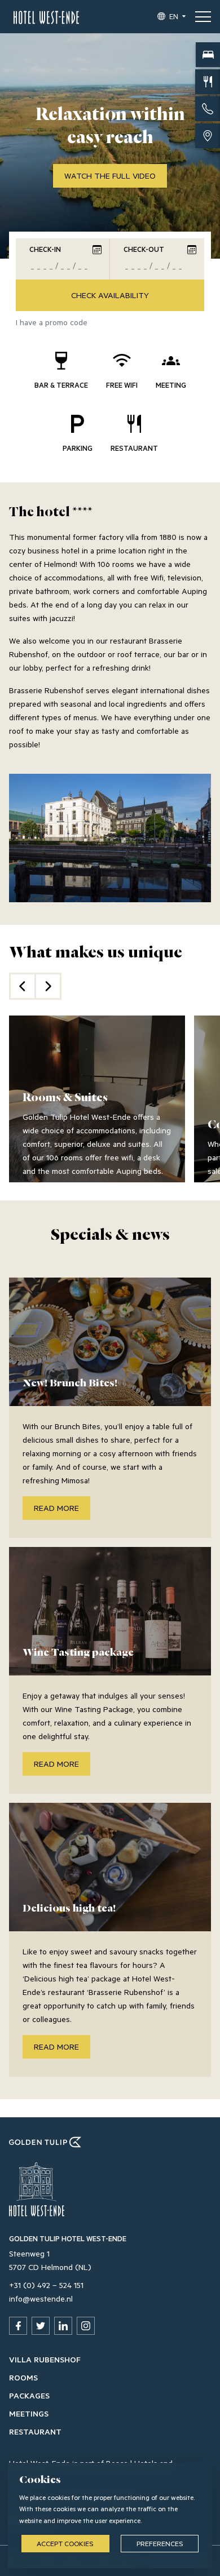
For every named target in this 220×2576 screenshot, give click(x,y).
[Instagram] (86, 2326)
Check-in (45, 249)
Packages (29, 2395)
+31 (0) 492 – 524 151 (46, 2285)
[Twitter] (41, 2326)
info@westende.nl (41, 2298)
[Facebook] (18, 2326)
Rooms (23, 2377)
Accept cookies (65, 2543)
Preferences (160, 2543)
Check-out (144, 249)
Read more (56, 1508)
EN (174, 16)
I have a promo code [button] (52, 322)
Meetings (29, 2413)
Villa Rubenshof (45, 2359)
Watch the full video (110, 176)
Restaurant (35, 2431)
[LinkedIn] (63, 2326)
